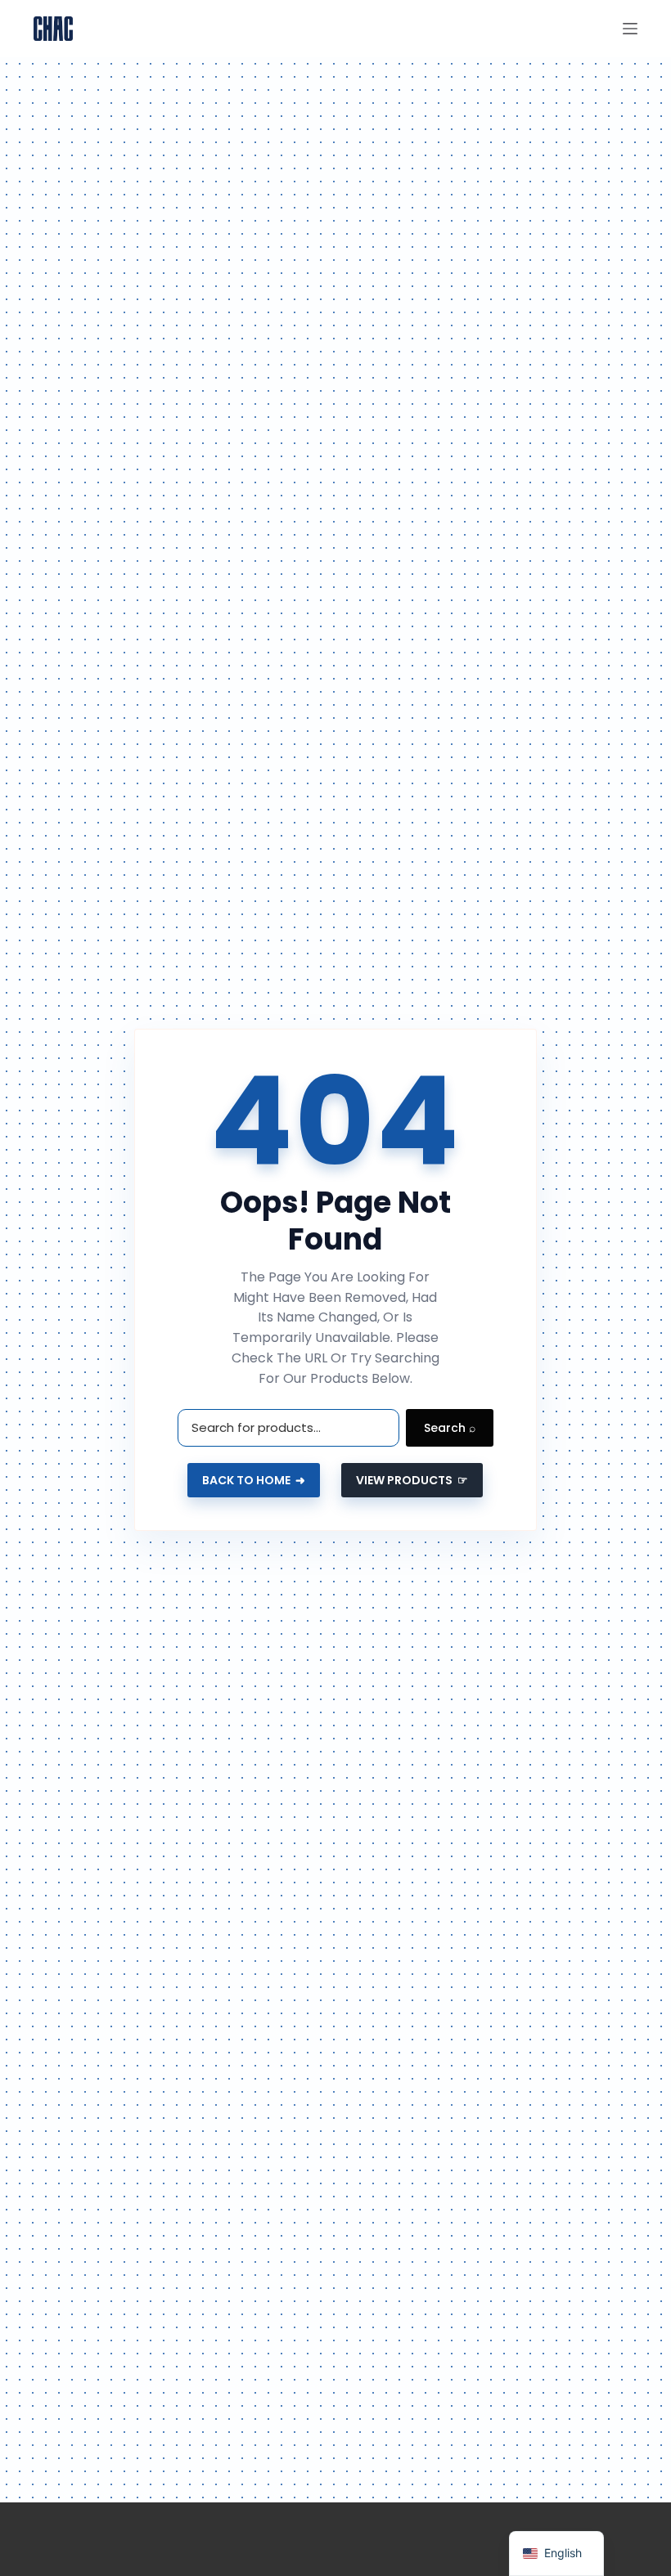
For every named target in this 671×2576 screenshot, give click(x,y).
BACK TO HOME (254, 1480)
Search (450, 1428)
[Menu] (630, 29)
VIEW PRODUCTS (412, 1480)
